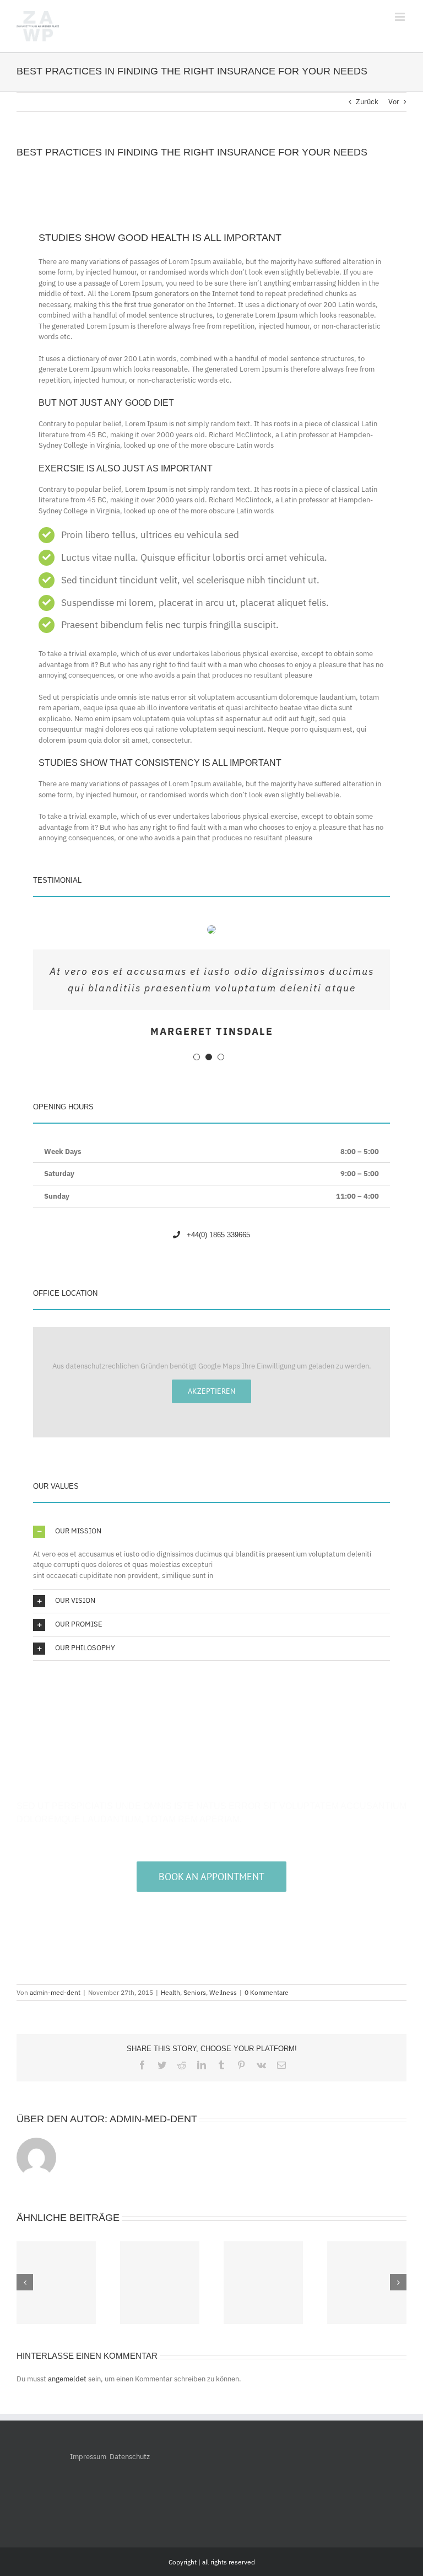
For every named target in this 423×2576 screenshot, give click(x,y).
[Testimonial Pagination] (197, 1057)
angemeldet (67, 2379)
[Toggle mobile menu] (401, 17)
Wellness (223, 1992)
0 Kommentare (267, 1992)
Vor (394, 102)
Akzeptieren (211, 1391)
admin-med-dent (55, 1992)
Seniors (195, 1992)
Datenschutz (130, 2457)
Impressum (88, 2457)
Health (170, 1992)
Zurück (367, 102)
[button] (211, 1532)
